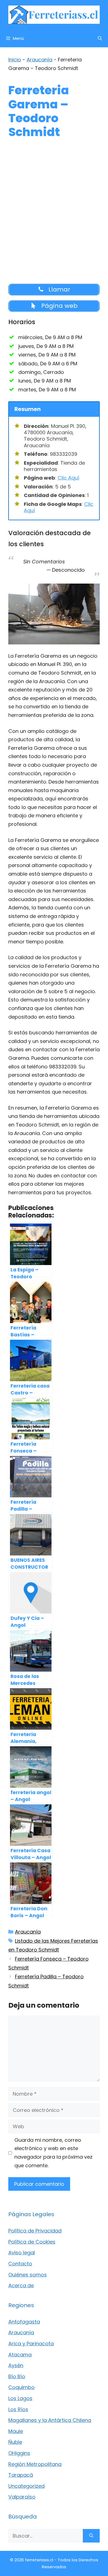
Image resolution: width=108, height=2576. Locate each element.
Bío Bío (17, 2376)
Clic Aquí (68, 478)
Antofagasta (24, 2322)
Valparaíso (22, 2497)
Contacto (20, 2264)
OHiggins (19, 2453)
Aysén (16, 2365)
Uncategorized (26, 2486)
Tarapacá (21, 2475)
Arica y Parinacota (31, 2344)
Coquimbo (21, 2387)
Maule (16, 2431)
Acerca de (21, 2285)
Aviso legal (22, 2253)
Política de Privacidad (35, 2231)
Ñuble (15, 2442)
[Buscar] (91, 2536)
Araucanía (39, 60)
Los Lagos (20, 2398)
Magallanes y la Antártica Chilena (50, 2420)
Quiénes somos (28, 2275)
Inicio (15, 60)
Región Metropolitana (35, 2464)
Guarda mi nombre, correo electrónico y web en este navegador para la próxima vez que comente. (53, 2153)
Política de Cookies (32, 2242)
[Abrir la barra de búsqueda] (100, 38)
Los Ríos (18, 2409)
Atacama (20, 2355)
